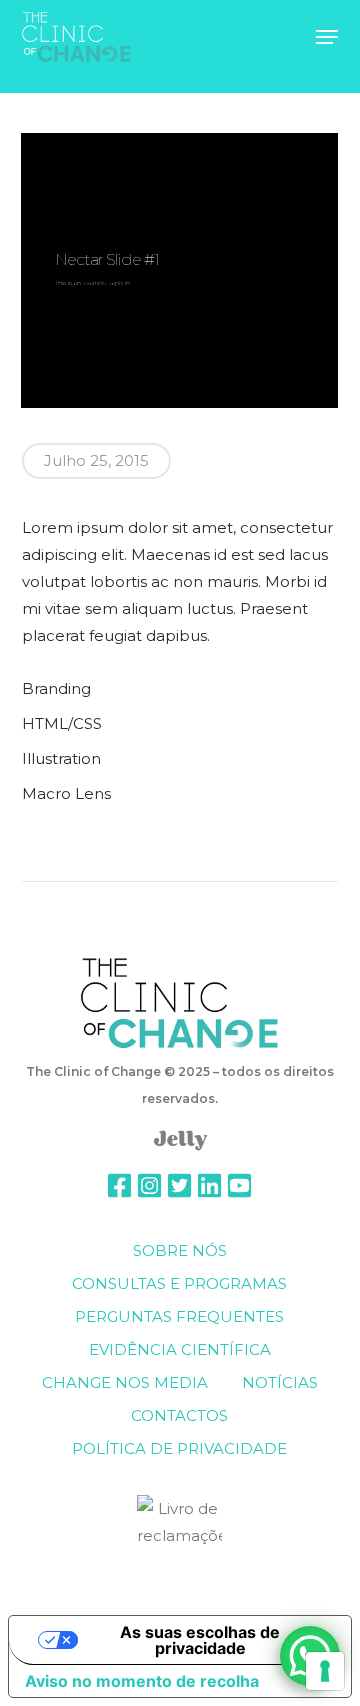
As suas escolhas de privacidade (200, 1640)
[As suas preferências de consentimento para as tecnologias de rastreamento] (325, 1671)
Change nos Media (125, 1382)
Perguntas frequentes (179, 1316)
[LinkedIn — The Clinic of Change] (209, 1187)
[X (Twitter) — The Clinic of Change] (179, 1187)
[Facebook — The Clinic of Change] (119, 1187)
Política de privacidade (179, 1448)
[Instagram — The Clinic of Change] (149, 1187)
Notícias (280, 1382)
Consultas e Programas (179, 1283)
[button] (327, 37)
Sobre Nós (180, 1250)
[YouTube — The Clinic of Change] (239, 1187)
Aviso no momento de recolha (142, 1681)
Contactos (179, 1415)
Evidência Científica (180, 1349)
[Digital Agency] (180, 1152)
